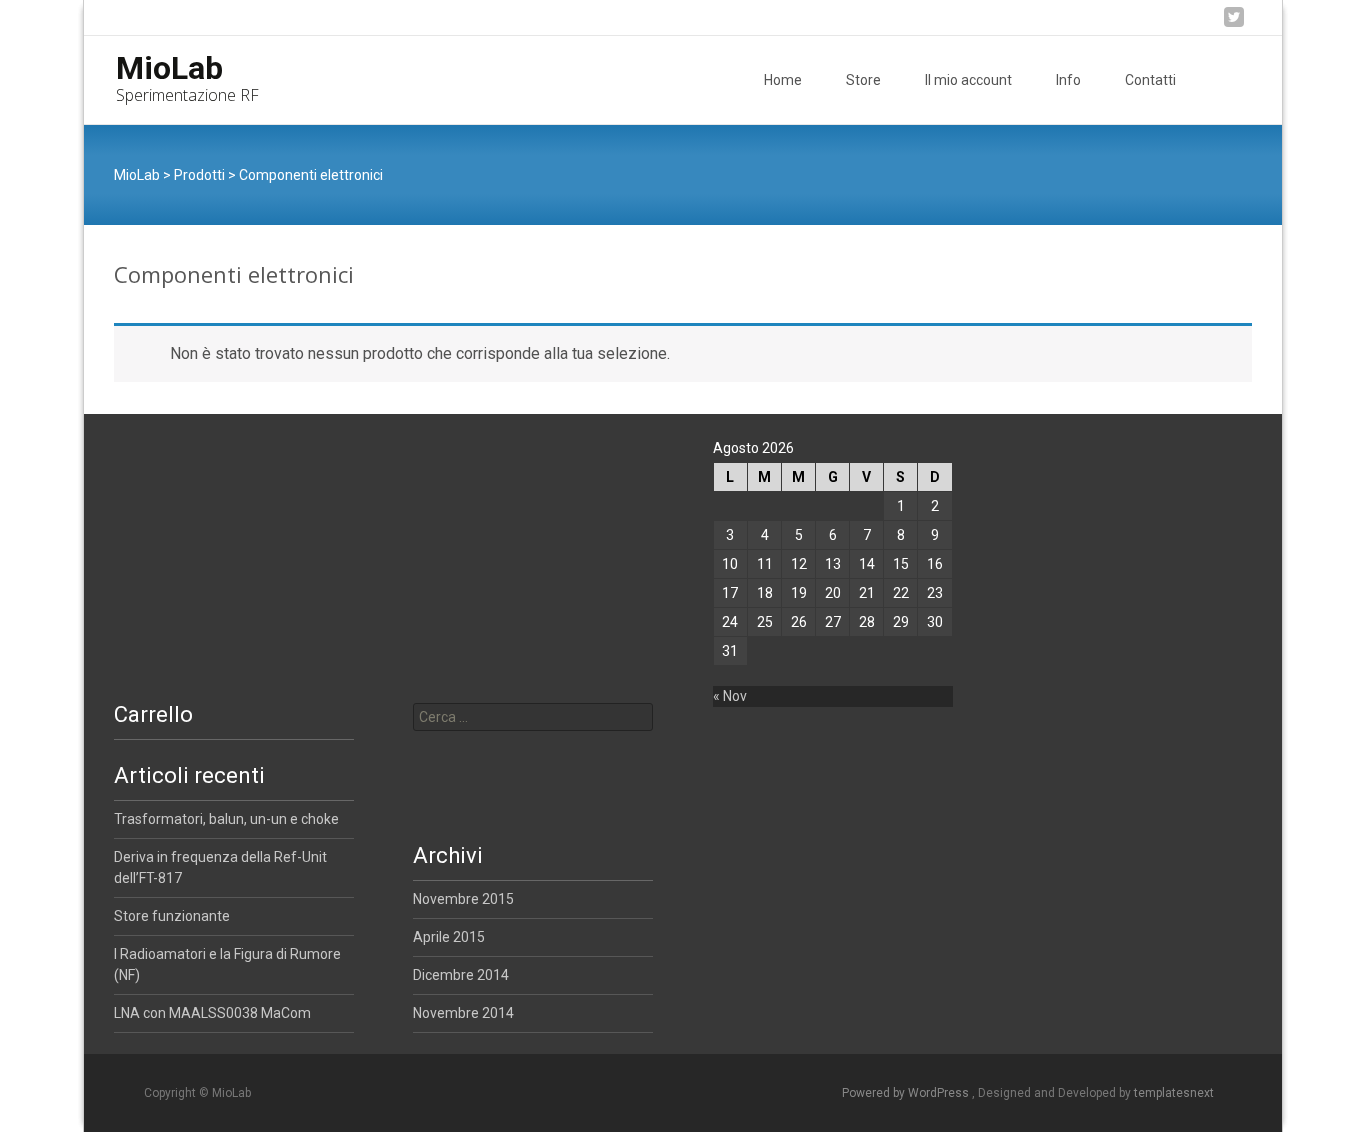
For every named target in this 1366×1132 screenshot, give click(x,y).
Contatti (1150, 80)
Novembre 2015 (463, 899)
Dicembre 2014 (461, 975)
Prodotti (199, 175)
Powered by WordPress (907, 1093)
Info (1068, 80)
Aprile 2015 (449, 937)
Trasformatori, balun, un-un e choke (226, 819)
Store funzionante (172, 916)
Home (783, 80)
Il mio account (968, 80)
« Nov (730, 696)
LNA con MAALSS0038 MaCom (212, 1013)
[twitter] (1234, 24)
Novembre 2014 (463, 1013)
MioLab (137, 175)
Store (863, 80)
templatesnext (1174, 1093)
